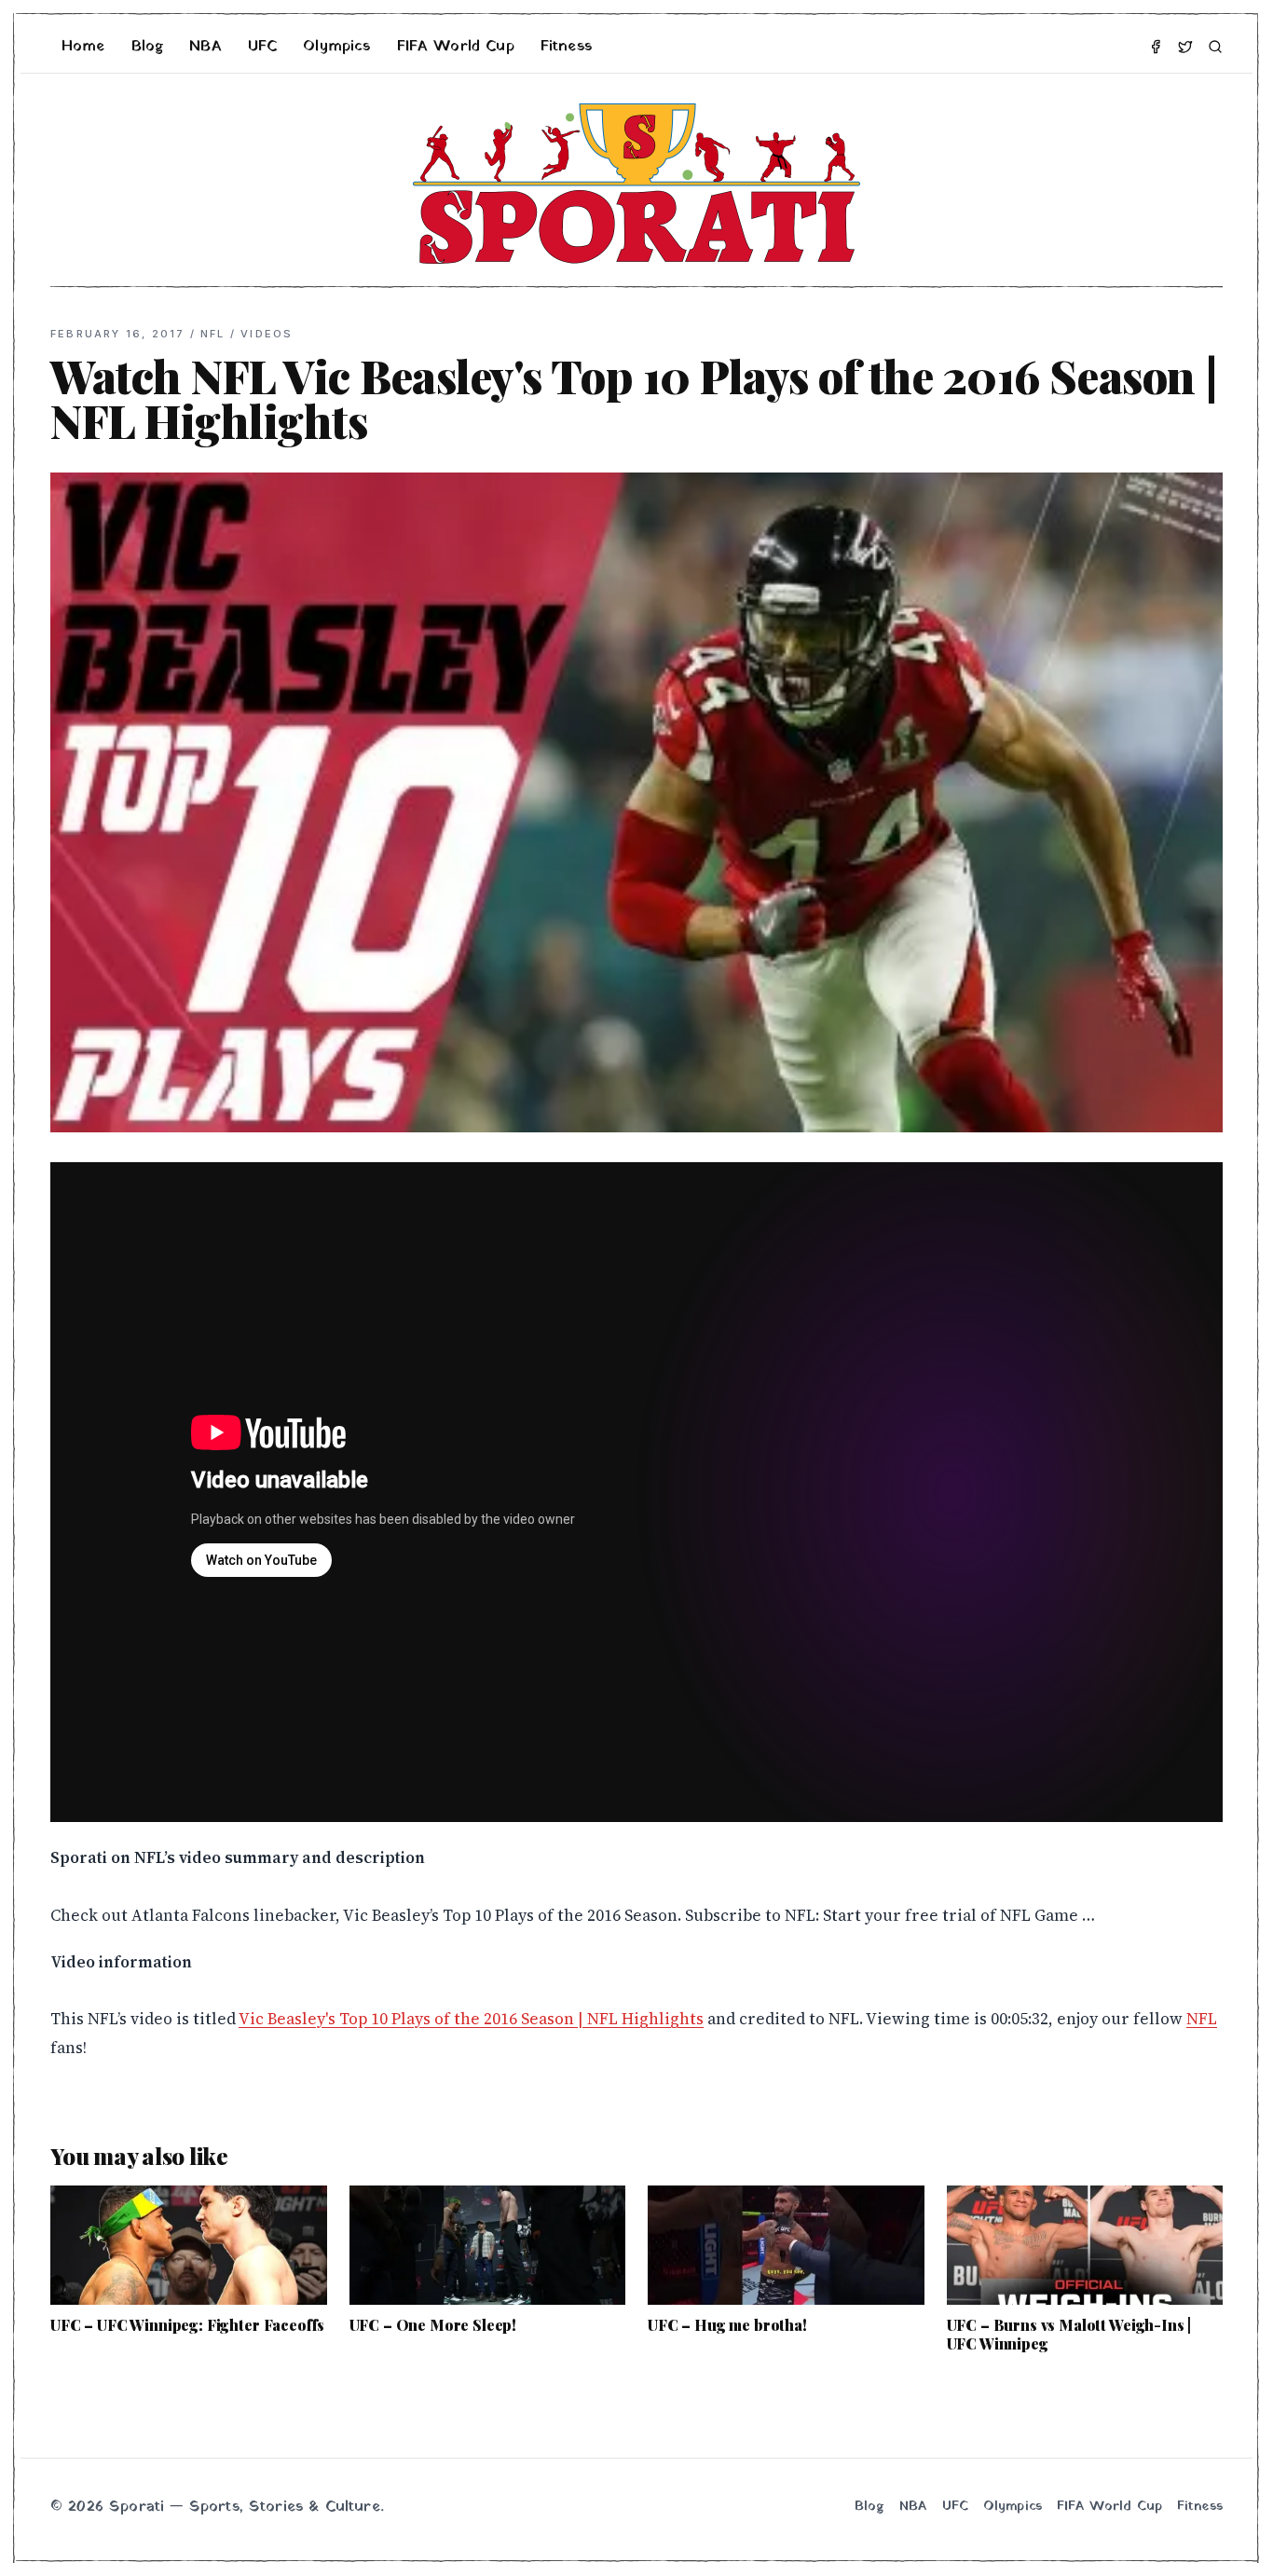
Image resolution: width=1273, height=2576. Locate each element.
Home (83, 47)
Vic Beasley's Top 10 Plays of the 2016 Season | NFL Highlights (471, 2019)
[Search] (1215, 47)
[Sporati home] (636, 184)
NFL (213, 334)
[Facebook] (1156, 47)
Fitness (566, 47)
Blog (148, 47)
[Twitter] (1185, 47)
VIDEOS (267, 334)
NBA (205, 47)
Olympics (336, 47)
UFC (262, 47)
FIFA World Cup (456, 47)
